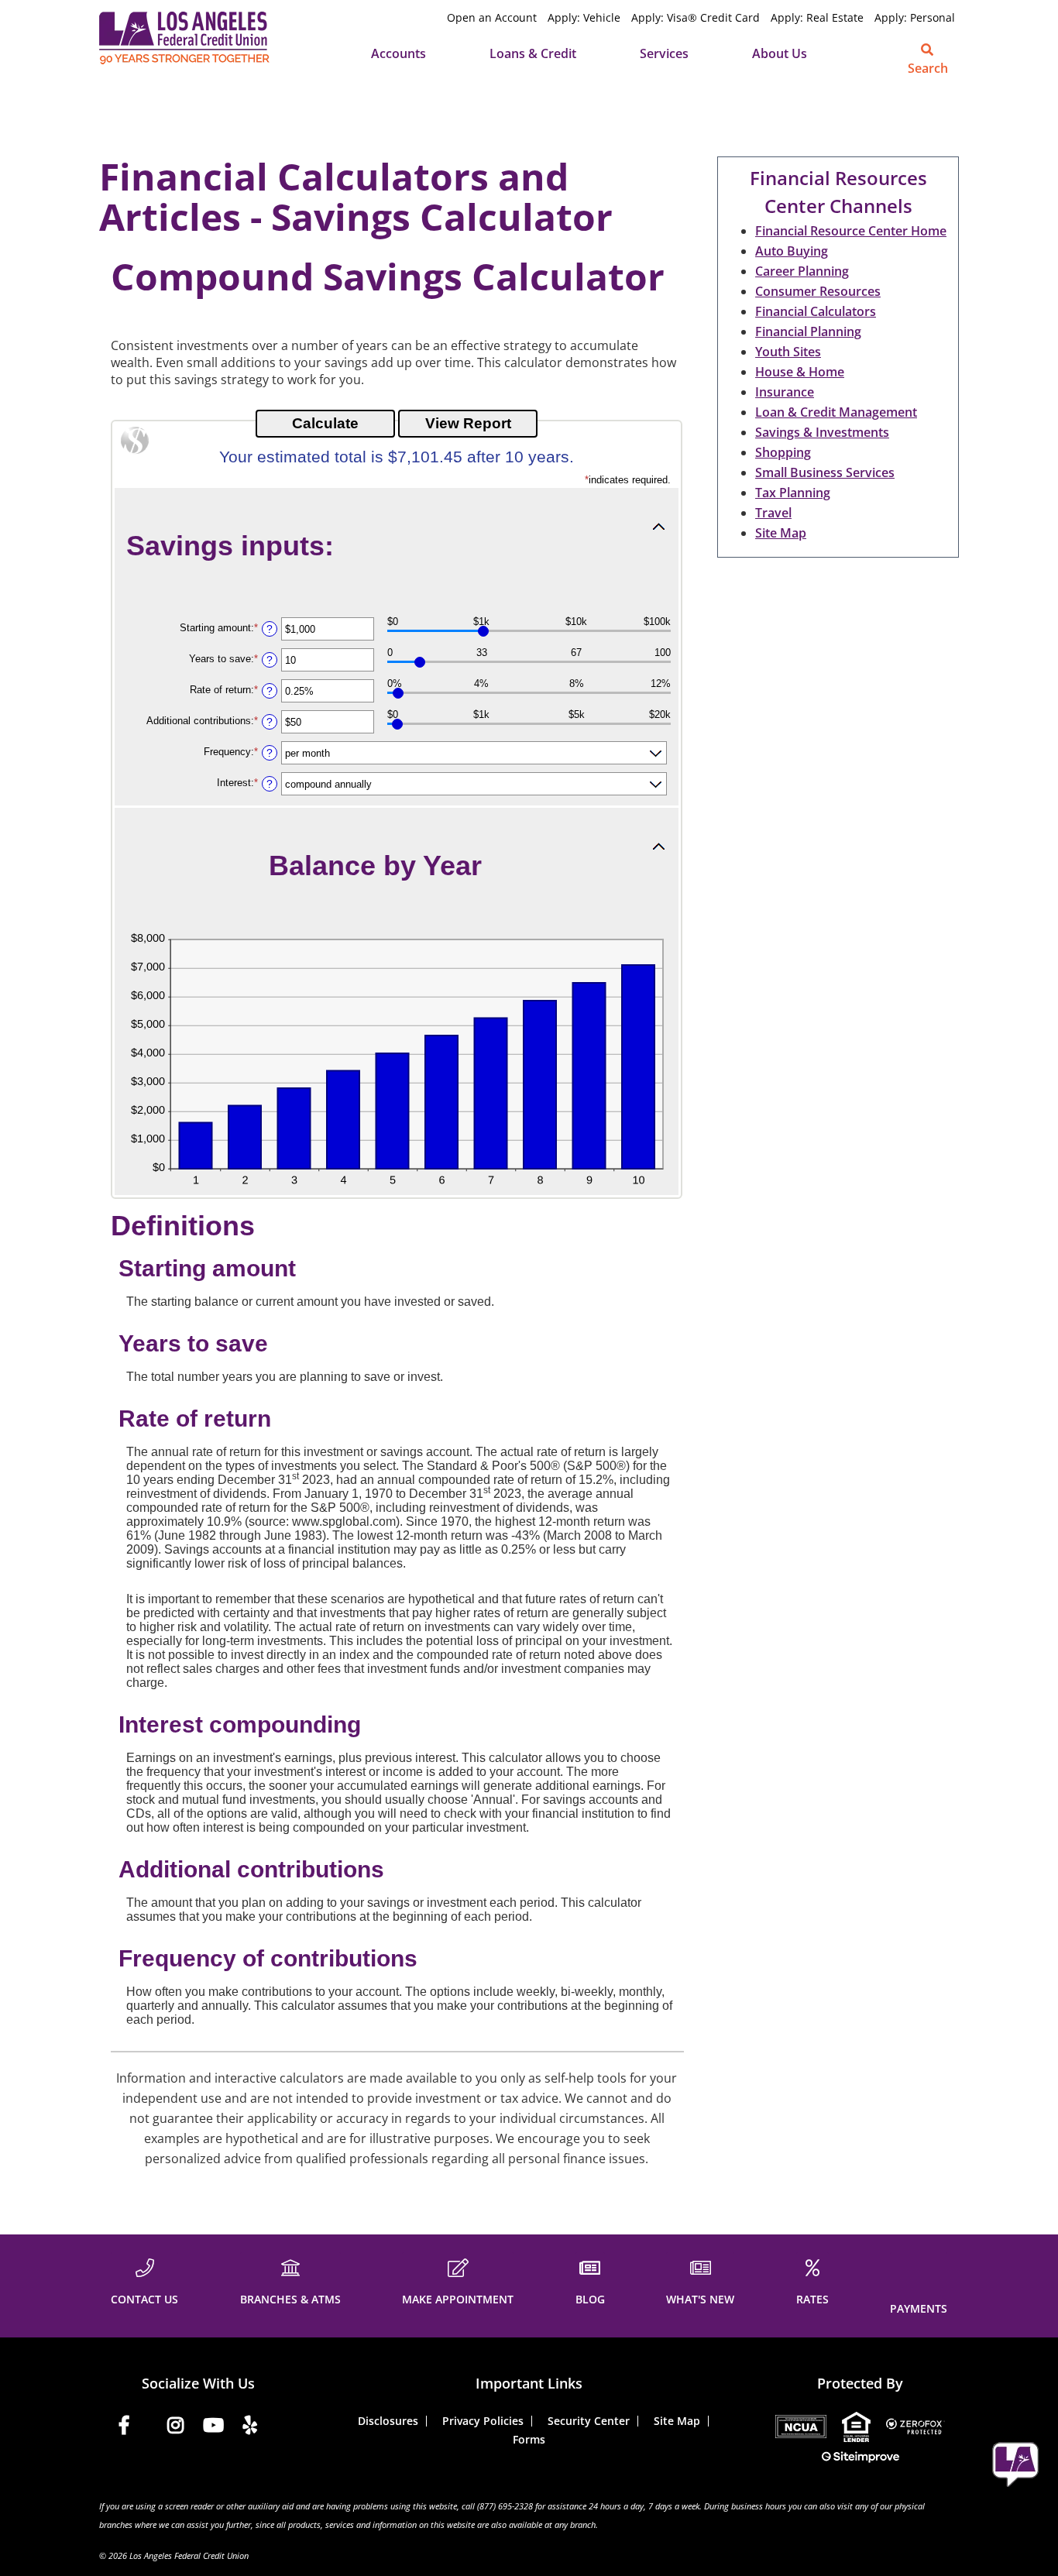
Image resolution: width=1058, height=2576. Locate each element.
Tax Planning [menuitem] (793, 493)
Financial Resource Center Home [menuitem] (851, 231)
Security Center (589, 2421)
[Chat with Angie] (1015, 2464)
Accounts (398, 53)
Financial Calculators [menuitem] (816, 311)
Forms (529, 2439)
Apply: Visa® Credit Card (696, 17)
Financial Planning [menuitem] (808, 331)
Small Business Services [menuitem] (825, 472)
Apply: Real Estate (817, 17)
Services (664, 53)
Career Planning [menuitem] (802, 271)
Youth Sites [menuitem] (788, 352)
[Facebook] (124, 2428)
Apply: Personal (915, 17)
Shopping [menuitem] (783, 452)
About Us (780, 53)
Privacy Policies (483, 2421)
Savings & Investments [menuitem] (822, 432)
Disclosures (388, 2421)
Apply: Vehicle (584, 17)
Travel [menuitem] (773, 513)
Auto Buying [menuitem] (792, 251)
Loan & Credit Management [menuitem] (836, 412)
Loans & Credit (533, 53)
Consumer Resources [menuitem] (818, 291)
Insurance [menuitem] (785, 392)
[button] (397, 545)
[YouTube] (213, 2428)
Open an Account (492, 17)
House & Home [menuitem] (800, 372)
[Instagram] (175, 2428)
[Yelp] (250, 2428)
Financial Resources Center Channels (838, 192)
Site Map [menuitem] (781, 533)
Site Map (677, 2421)
